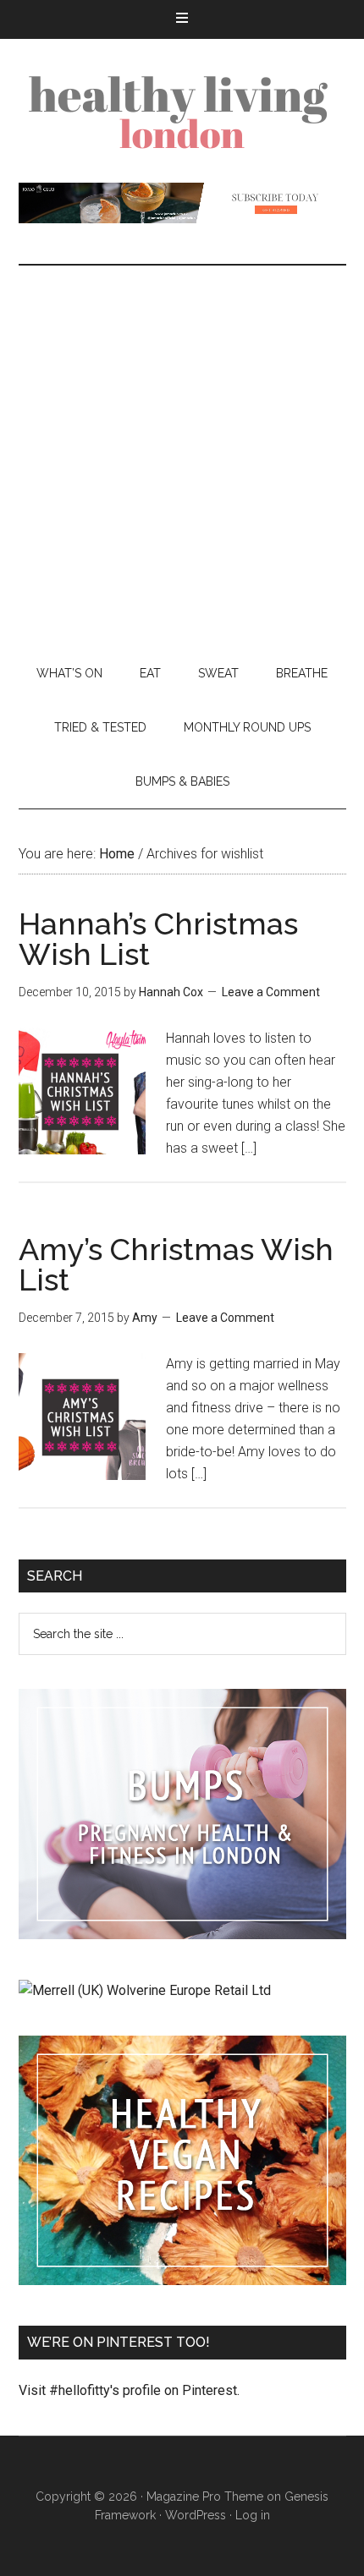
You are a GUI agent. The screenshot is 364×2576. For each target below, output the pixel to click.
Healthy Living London (182, 111)
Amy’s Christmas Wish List (176, 1264)
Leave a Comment (271, 992)
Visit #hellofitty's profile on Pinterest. (129, 2390)
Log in (253, 2515)
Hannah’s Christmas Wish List (158, 939)
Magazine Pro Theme (205, 2497)
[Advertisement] (182, 456)
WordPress (196, 2515)
